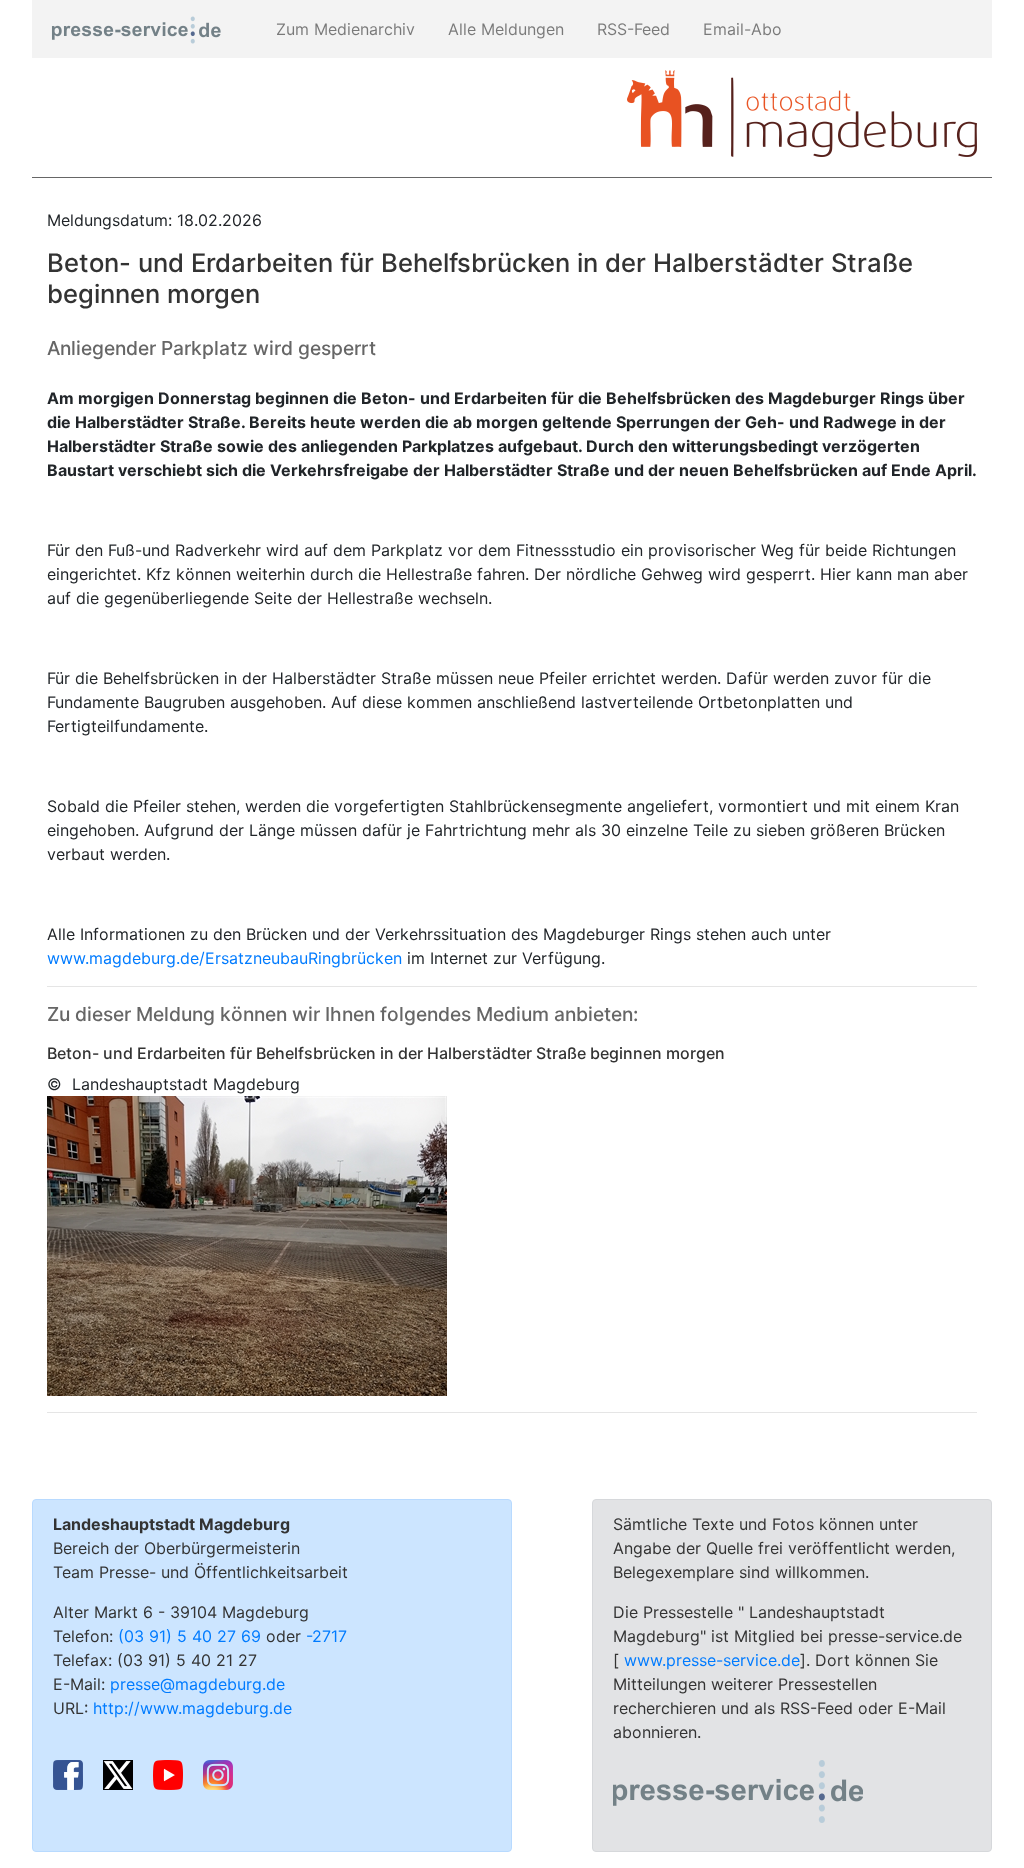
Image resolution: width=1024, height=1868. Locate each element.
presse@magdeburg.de (197, 1684)
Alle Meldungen (503, 29)
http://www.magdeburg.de (192, 1708)
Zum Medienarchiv (343, 29)
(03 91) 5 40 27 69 (189, 1636)
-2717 (326, 1636)
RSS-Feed (631, 29)
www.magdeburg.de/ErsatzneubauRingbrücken (224, 958)
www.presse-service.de (712, 1660)
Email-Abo (740, 29)
